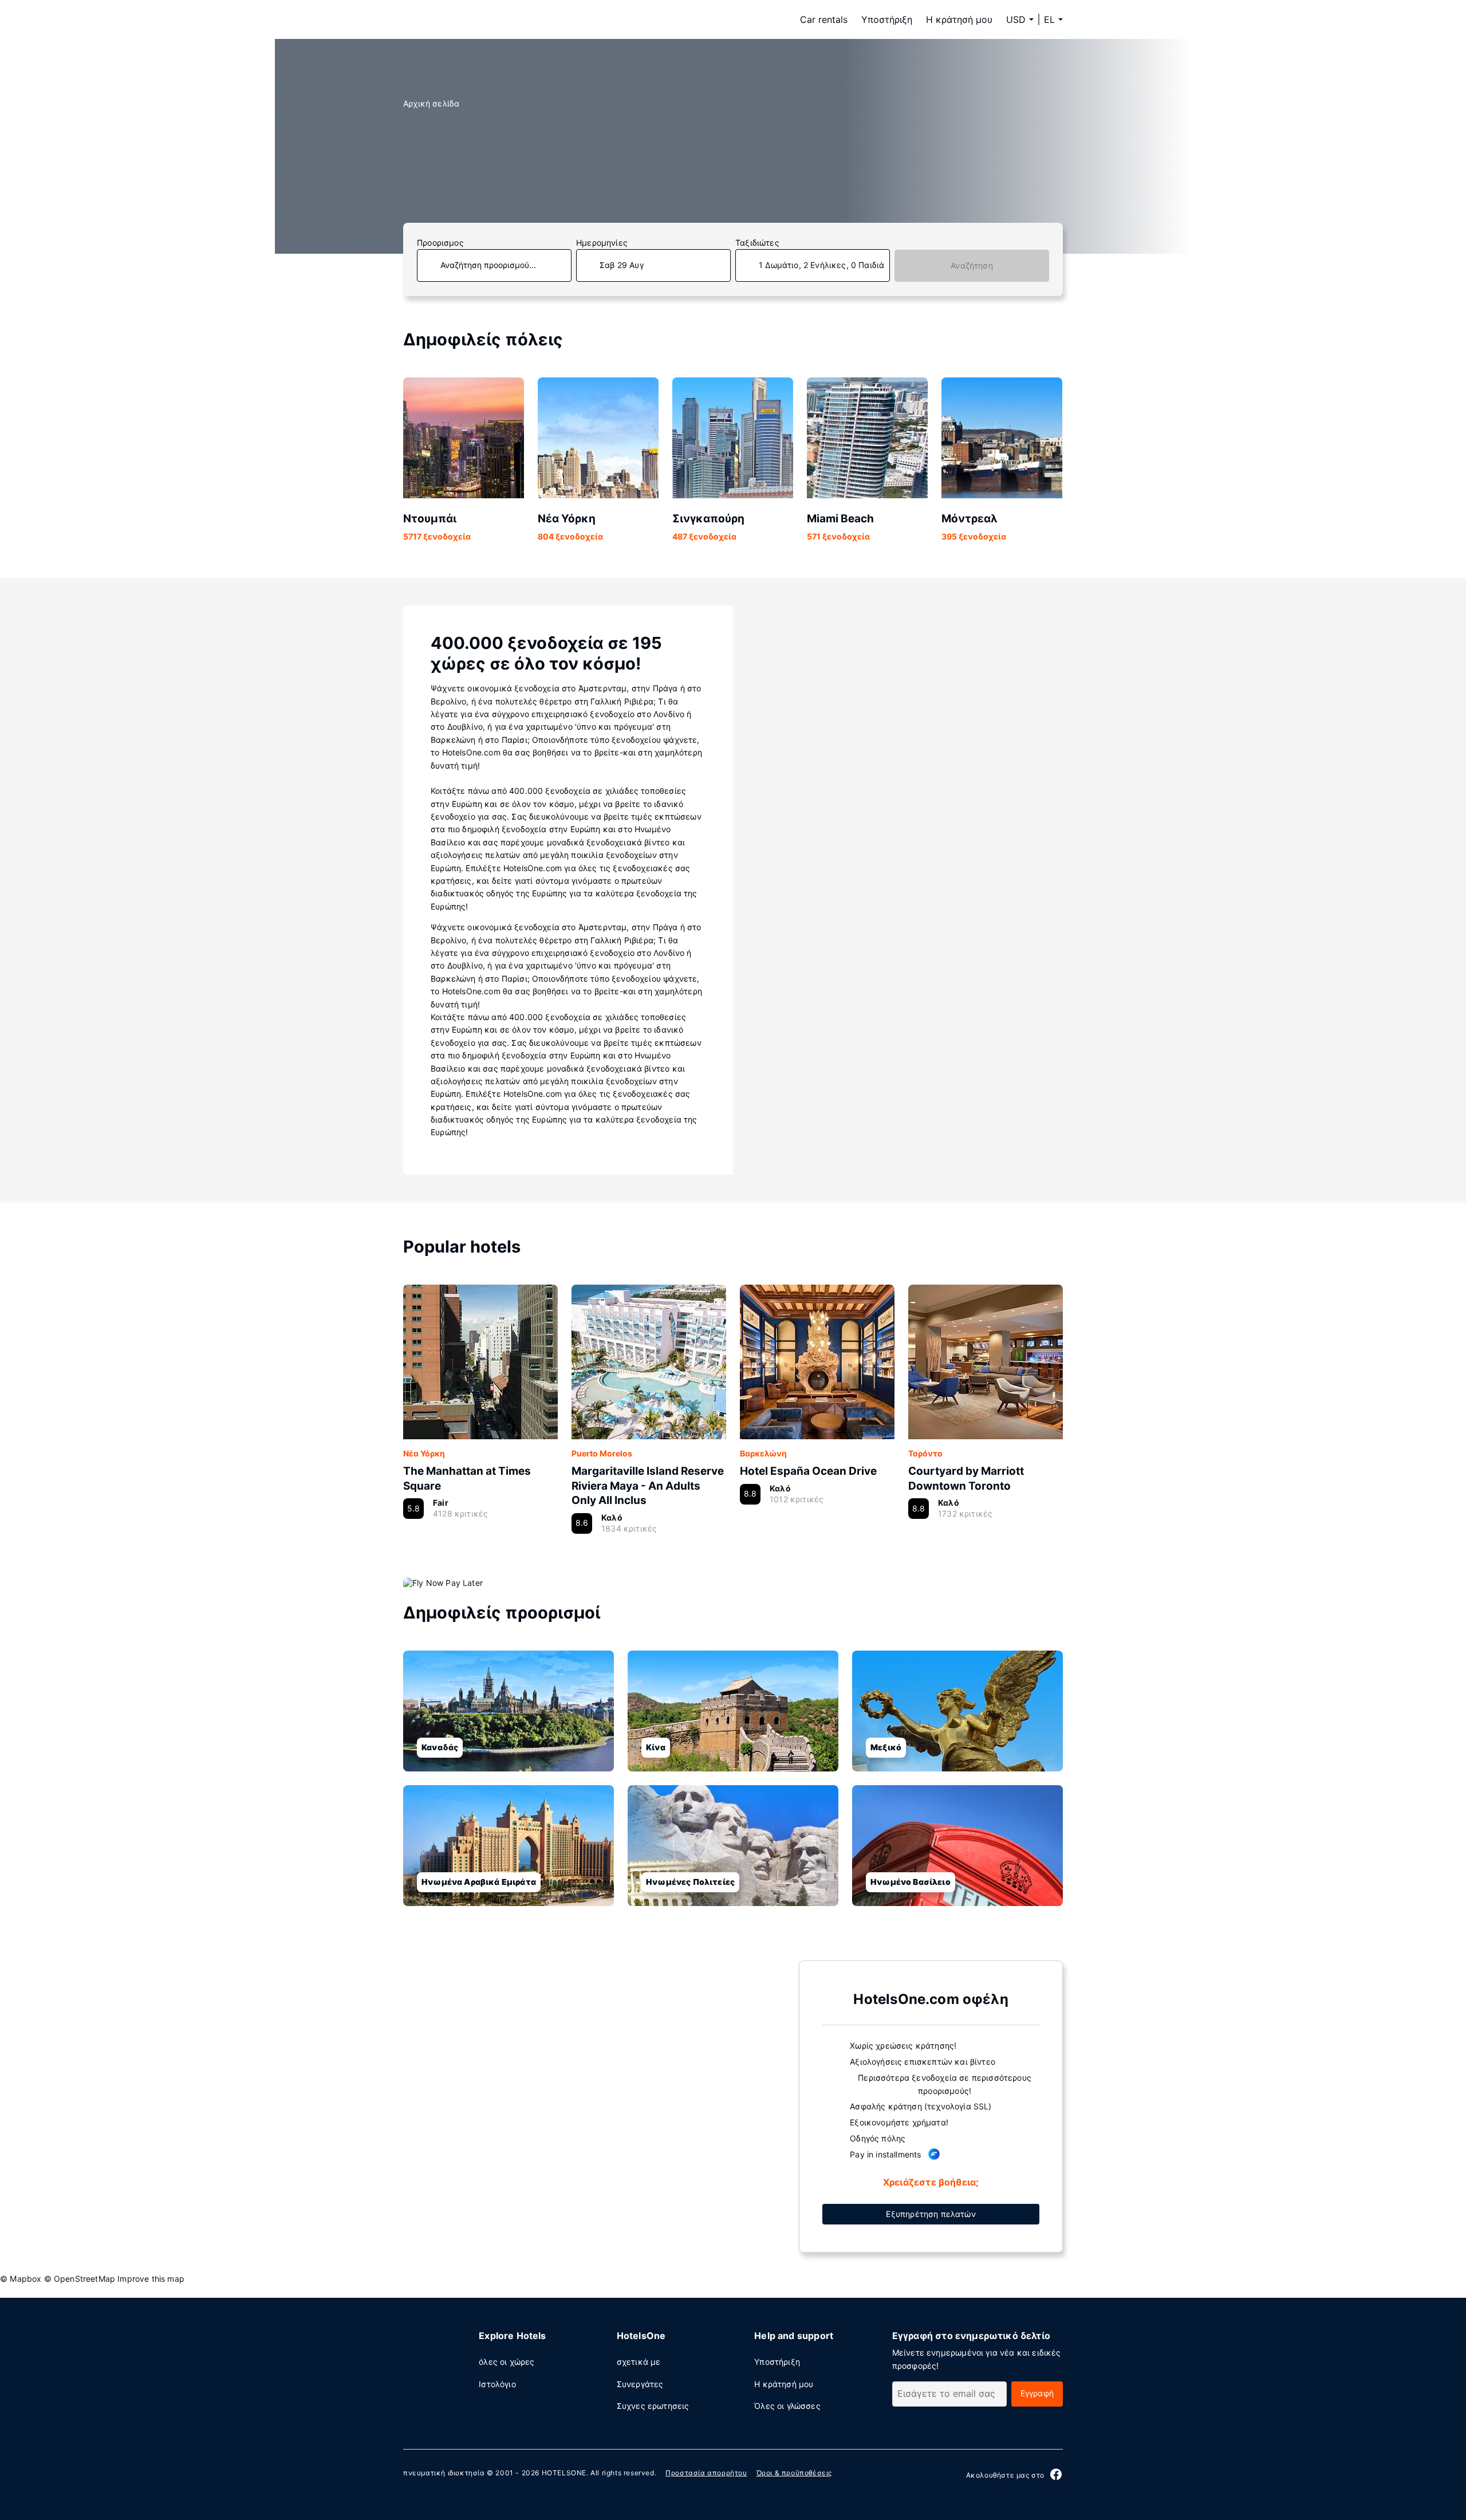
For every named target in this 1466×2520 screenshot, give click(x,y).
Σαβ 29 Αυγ (622, 265)
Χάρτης (592, 2105)
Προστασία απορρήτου (706, 2473)
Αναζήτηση (972, 265)
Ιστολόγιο (497, 2384)
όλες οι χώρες (507, 2362)
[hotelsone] (475, 19)
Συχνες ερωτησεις (653, 2406)
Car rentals (824, 19)
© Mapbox (21, 2279)
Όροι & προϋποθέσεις (794, 2473)
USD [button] (1016, 19)
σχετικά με (639, 2362)
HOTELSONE (564, 2473)
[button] (1053, 19)
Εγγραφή (1037, 2393)
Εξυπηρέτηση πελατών (931, 2214)
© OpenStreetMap (80, 2279)
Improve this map (151, 2279)
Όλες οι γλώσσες (787, 2406)
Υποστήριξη (887, 19)
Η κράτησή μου (959, 19)
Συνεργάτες (640, 2384)
